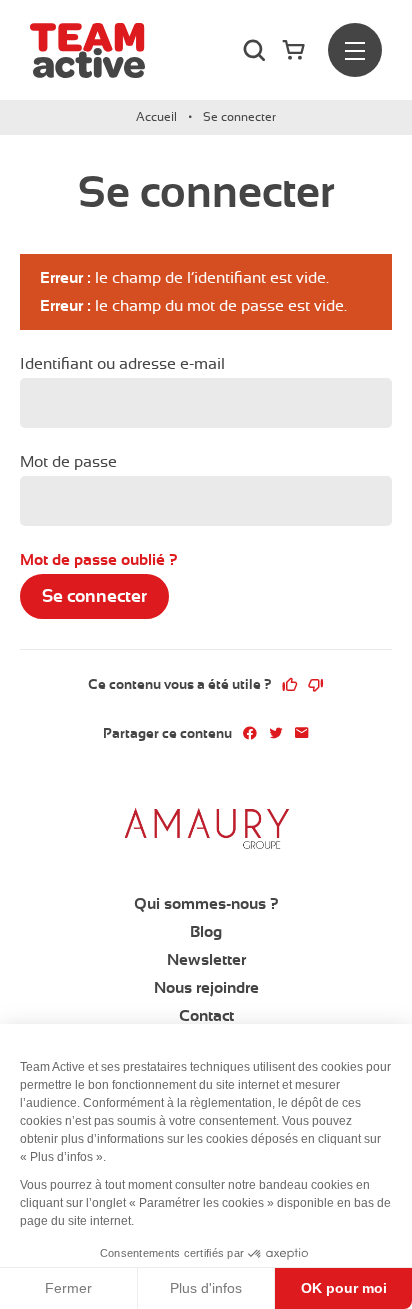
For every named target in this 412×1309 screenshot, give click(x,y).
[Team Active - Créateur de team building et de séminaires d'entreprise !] (87, 50)
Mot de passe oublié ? (99, 560)
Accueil (156, 117)
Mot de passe (68, 462)
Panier (297, 49)
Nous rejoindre (206, 988)
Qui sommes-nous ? (206, 904)
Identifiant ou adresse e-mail (122, 364)
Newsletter (206, 960)
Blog (206, 932)
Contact (206, 1016)
